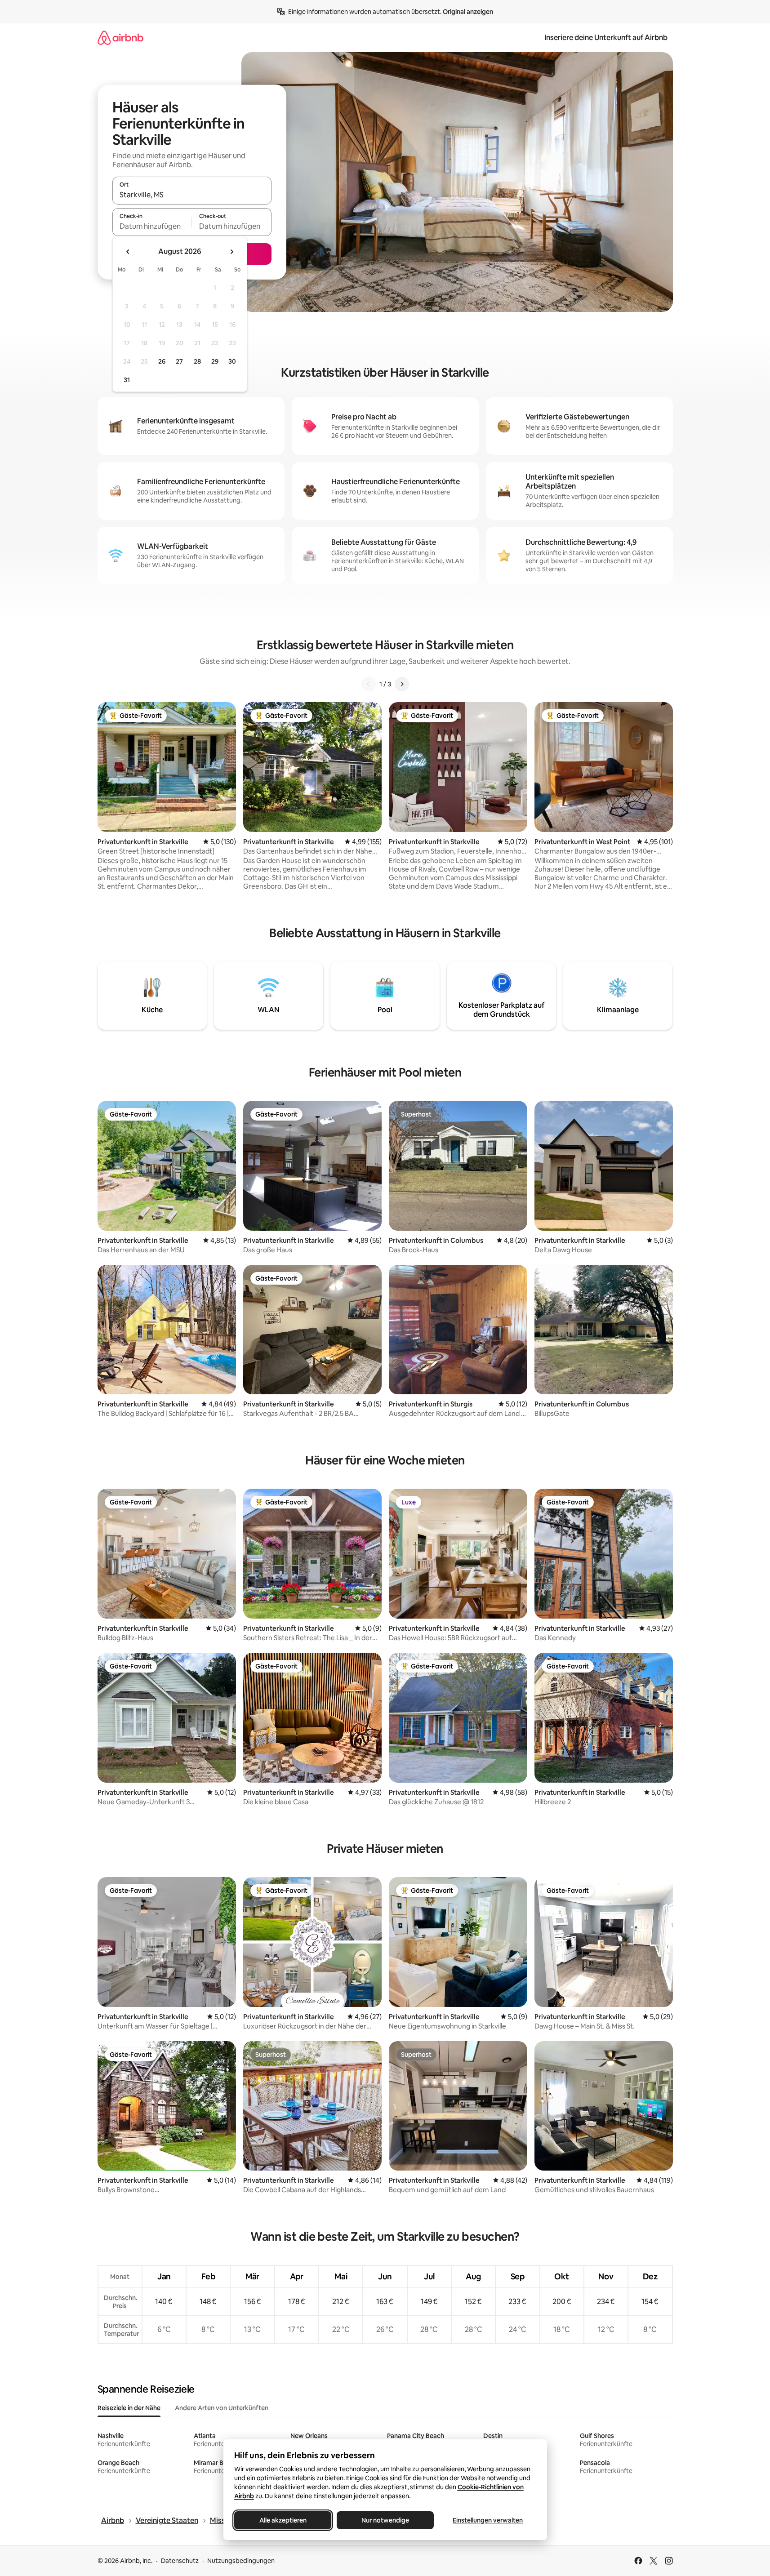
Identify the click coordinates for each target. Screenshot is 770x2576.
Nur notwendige (385, 2520)
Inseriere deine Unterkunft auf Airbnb (606, 38)
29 (215, 361)
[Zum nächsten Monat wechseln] (231, 252)
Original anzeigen (468, 12)
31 (127, 380)
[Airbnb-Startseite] (120, 38)
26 (162, 361)
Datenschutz (180, 2561)
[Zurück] (369, 684)
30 (232, 361)
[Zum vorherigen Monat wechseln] (128, 252)
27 (179, 361)
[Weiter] (402, 684)
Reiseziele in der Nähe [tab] (129, 2408)
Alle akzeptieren (283, 2520)
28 (197, 361)
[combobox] (192, 195)
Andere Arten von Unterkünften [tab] (222, 2408)
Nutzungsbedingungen (241, 2561)
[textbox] (152, 226)
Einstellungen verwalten (488, 2520)
